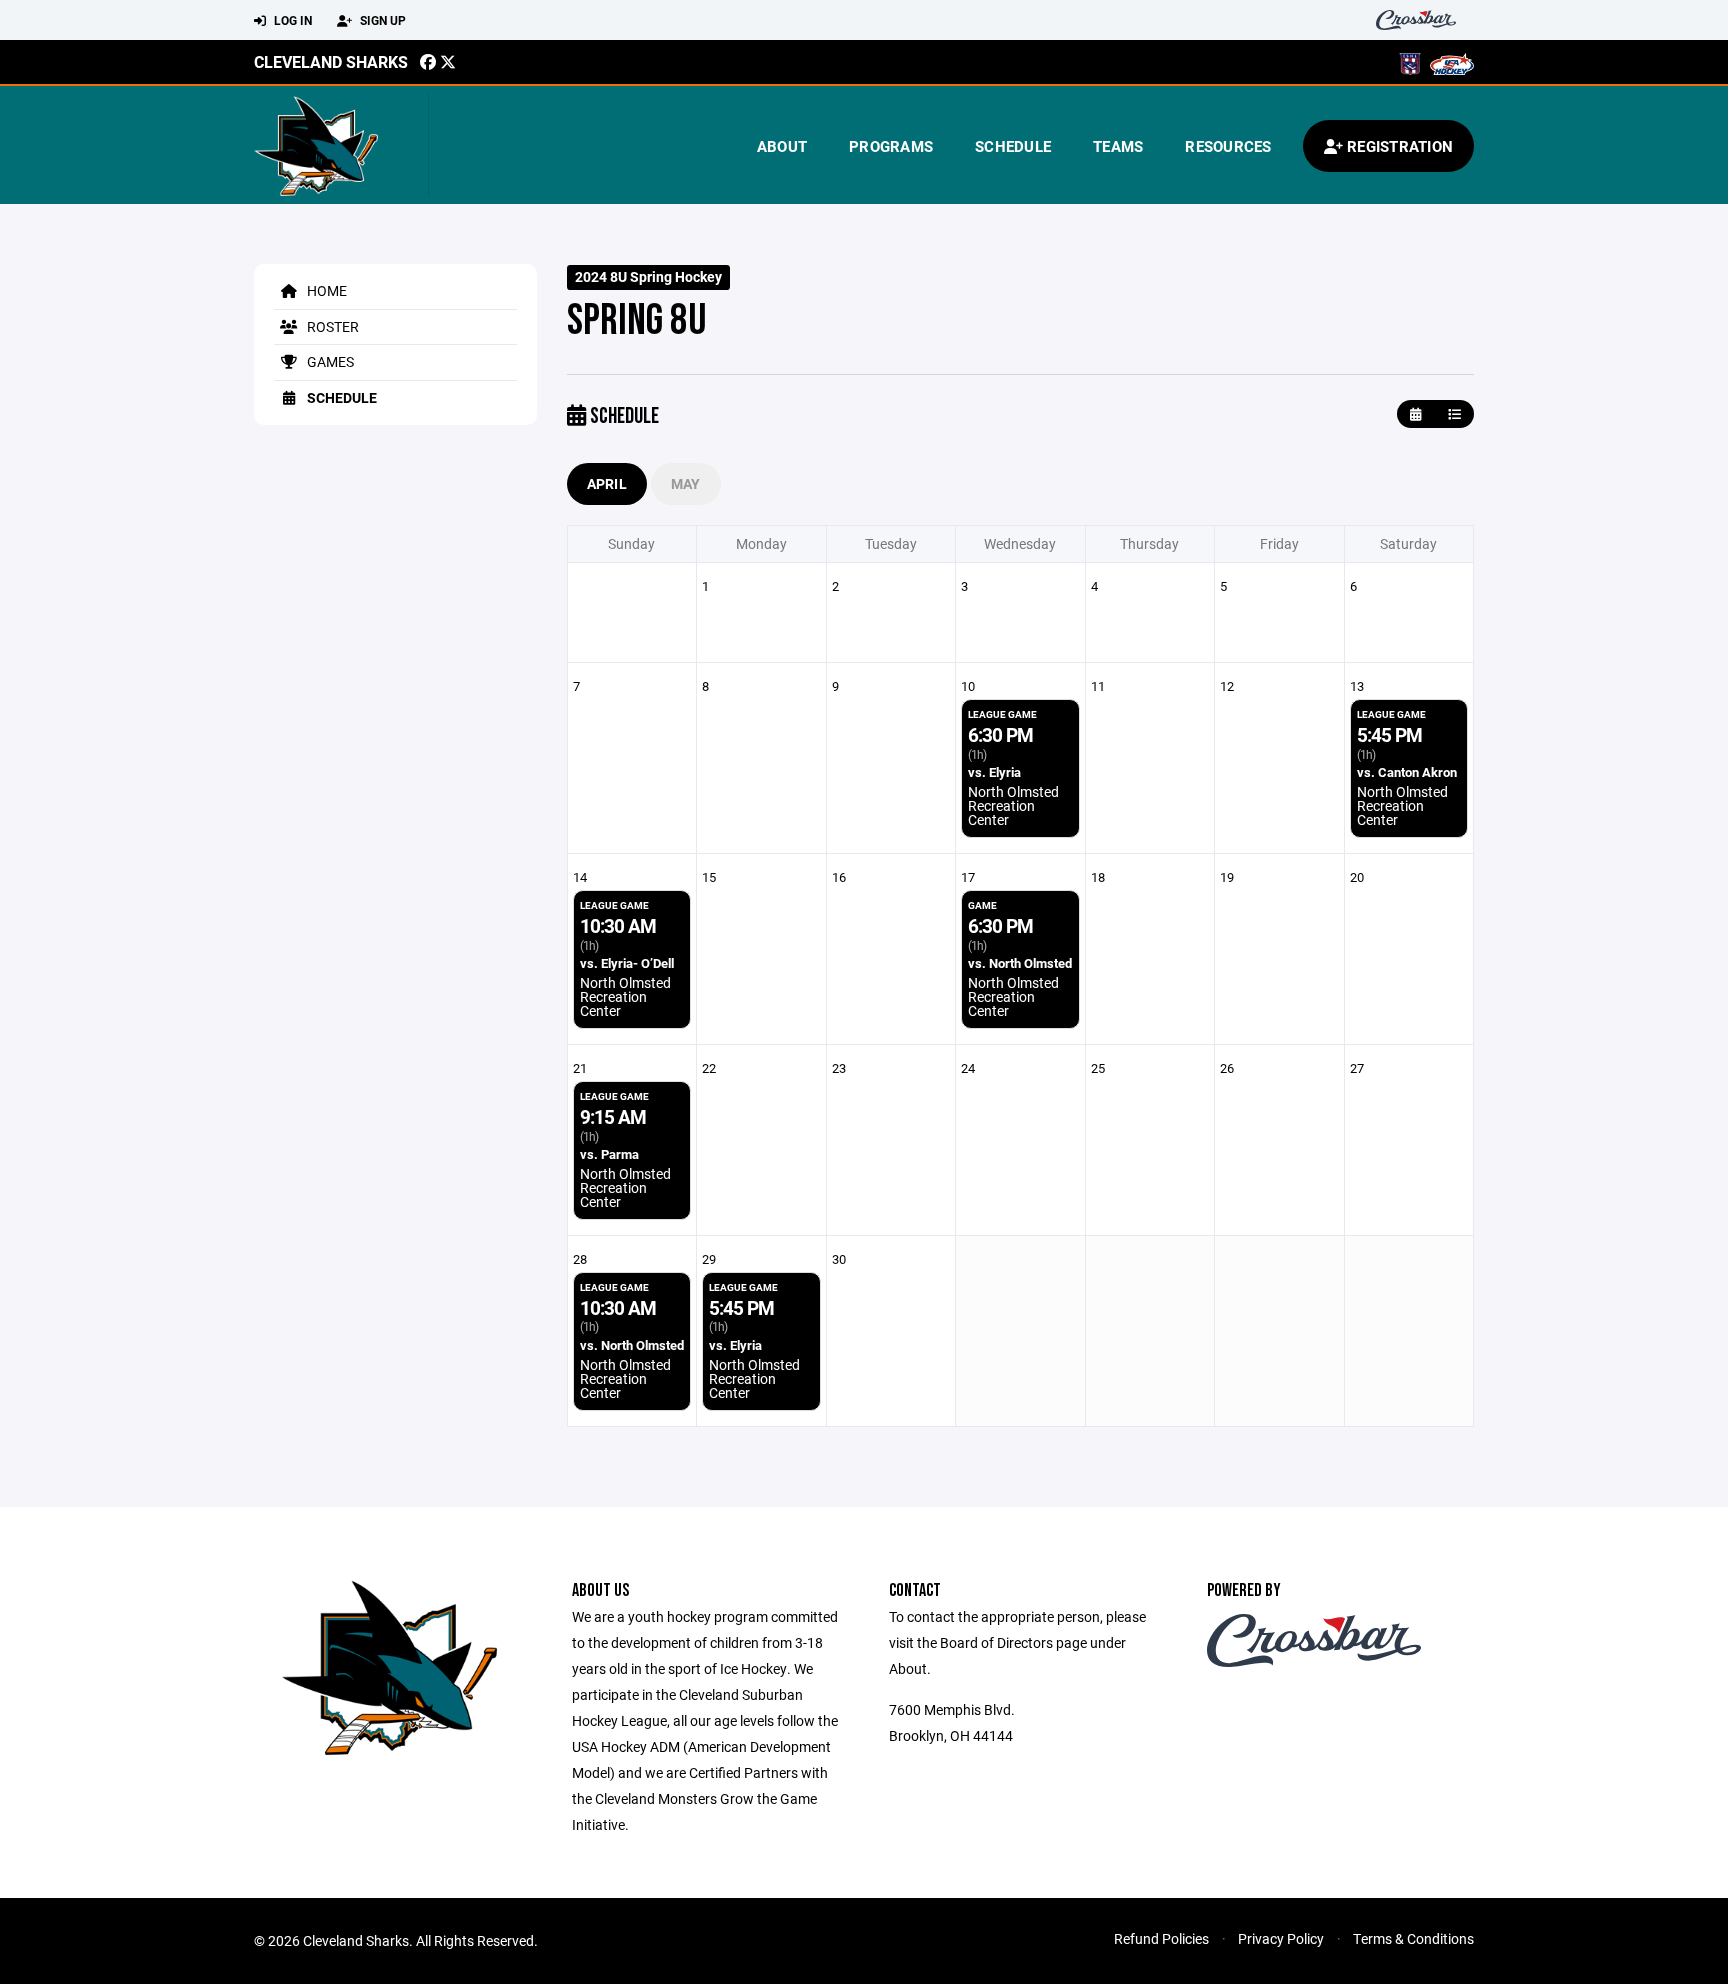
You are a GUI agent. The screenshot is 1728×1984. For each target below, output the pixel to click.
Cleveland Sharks (331, 61)
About (782, 146)
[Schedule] (1454, 414)
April (607, 483)
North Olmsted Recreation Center (1013, 805)
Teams (1118, 146)
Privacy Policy (1281, 1938)
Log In (291, 20)
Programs (891, 146)
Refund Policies (1161, 1938)
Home (325, 290)
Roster (331, 326)
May (686, 483)
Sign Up (381, 20)
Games (329, 361)
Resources (1228, 146)
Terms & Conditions (1413, 1938)
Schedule (1013, 146)
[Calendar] (1415, 414)
